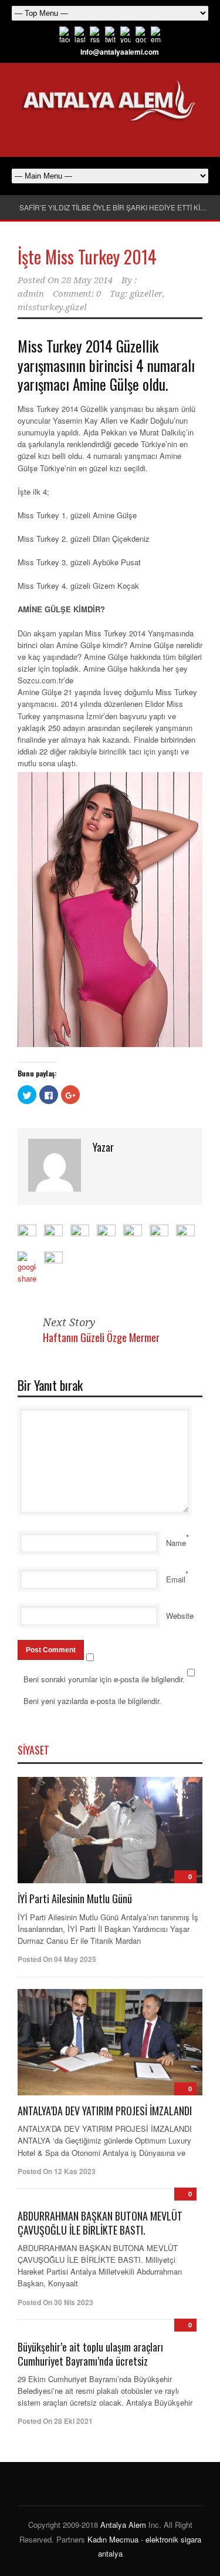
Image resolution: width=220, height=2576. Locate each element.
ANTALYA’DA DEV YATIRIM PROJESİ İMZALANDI (105, 2111)
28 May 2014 (87, 280)
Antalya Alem (123, 2525)
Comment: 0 (77, 294)
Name (176, 1543)
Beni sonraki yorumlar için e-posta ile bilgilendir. (104, 1679)
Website (180, 1616)
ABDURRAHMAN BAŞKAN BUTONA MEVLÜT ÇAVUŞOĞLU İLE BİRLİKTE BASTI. (100, 2223)
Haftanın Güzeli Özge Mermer (101, 1337)
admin (31, 294)
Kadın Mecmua (113, 2539)
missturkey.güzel (52, 307)
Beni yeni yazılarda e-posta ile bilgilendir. (92, 1701)
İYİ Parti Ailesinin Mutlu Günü (75, 1899)
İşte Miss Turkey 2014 (87, 256)
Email (176, 1579)
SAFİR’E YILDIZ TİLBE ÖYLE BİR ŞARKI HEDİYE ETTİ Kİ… (113, 207)
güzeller (146, 294)
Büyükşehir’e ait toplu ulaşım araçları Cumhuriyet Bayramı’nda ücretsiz (90, 2354)
